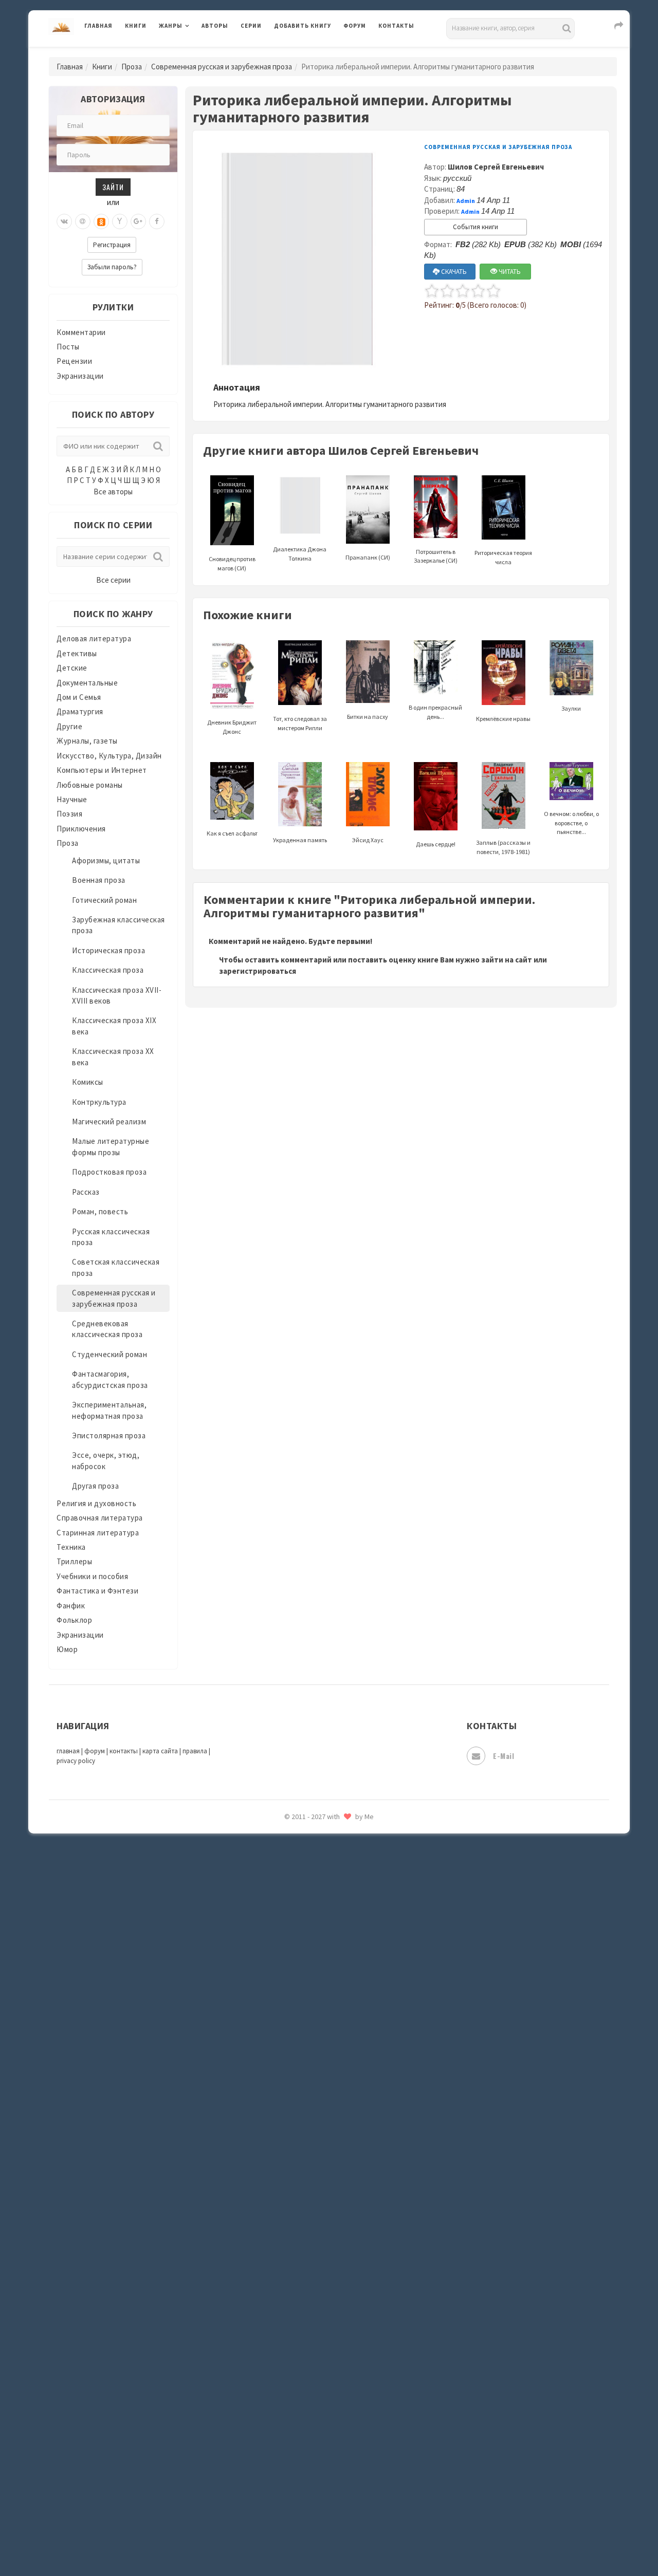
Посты (68, 347)
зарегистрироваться (258, 971)
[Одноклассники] (101, 221)
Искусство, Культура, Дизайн (109, 756)
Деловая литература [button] (195, 52)
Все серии (113, 580)
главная (68, 1751)
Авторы (215, 26)
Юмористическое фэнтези (322, 1868)
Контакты (396, 26)
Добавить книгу (303, 26)
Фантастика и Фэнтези (97, 1591)
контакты (124, 1751)
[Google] (138, 221)
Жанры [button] (171, 26)
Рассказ (86, 1192)
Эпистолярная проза (109, 1435)
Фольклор (74, 1620)
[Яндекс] (120, 221)
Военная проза (99, 880)
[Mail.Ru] (83, 221)
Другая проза (95, 1486)
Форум (355, 26)
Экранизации (80, 376)
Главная (98, 26)
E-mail (504, 1756)
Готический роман (104, 900)
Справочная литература (100, 1518)
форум (95, 1751)
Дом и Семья (79, 697)
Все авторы (113, 492)
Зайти (113, 187)
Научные (72, 799)
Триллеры (74, 1561)
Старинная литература (98, 1533)
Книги (136, 26)
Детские (72, 668)
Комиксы (88, 1082)
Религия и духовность (96, 1503)
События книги (476, 227)
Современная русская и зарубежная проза (222, 67)
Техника (71, 1547)
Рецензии (74, 361)
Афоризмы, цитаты (106, 860)
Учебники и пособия (92, 1576)
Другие (69, 726)
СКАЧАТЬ (453, 272)
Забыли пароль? (112, 267)
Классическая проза (108, 970)
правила (195, 1751)
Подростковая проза (109, 1172)
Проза (132, 67)
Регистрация (112, 245)
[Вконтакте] (64, 221)
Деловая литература (311, 52)
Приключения (81, 829)
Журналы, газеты (87, 741)
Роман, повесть (100, 1211)
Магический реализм (109, 1122)
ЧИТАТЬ (509, 272)
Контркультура (99, 1102)
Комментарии (81, 332)
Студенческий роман (109, 1354)
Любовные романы (90, 785)
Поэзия (69, 814)
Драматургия (80, 711)
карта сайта (160, 1751)
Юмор (67, 1649)
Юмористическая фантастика (328, 1845)
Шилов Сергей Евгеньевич (496, 167)
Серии (251, 26)
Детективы (77, 653)
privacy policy (76, 1761)
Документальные (87, 683)
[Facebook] (157, 221)
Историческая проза (108, 950)
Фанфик (71, 1606)
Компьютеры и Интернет (102, 770)
